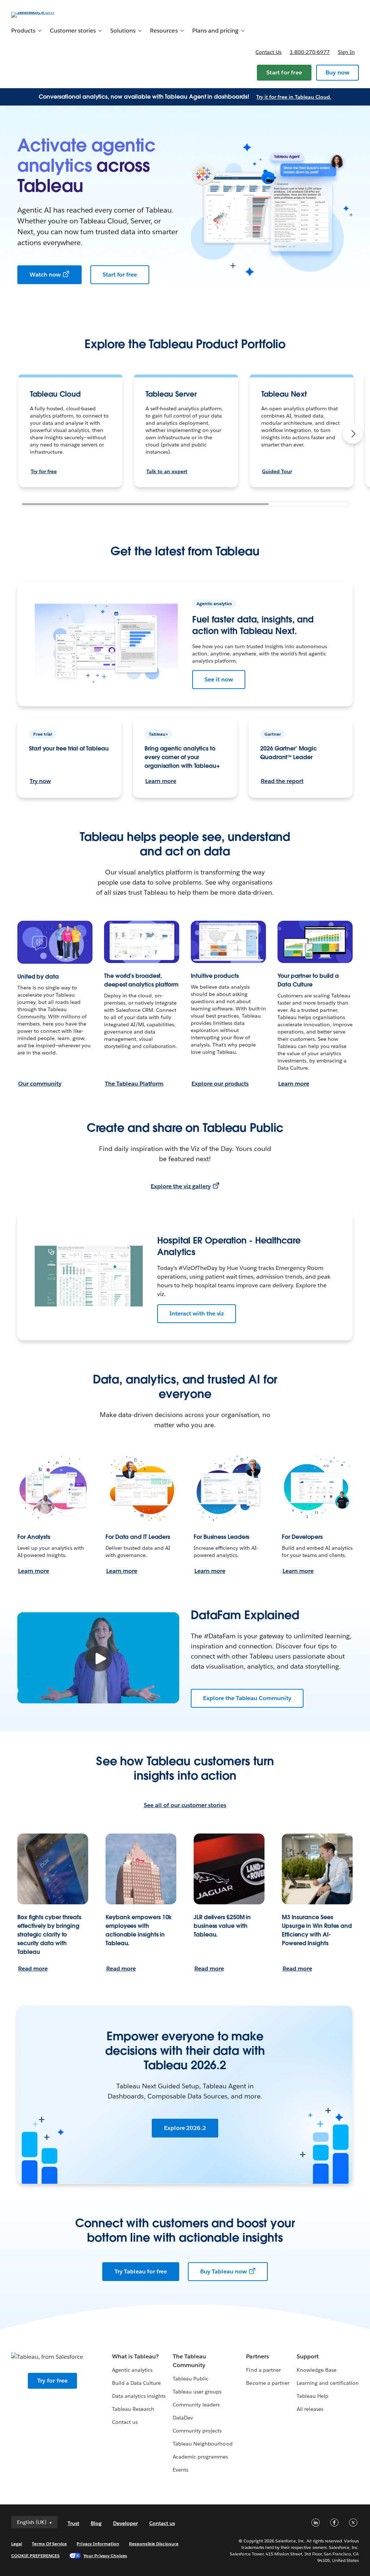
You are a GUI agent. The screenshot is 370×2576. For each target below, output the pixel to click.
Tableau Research (133, 2409)
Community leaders (196, 2405)
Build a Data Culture (136, 2383)
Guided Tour (277, 471)
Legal (17, 2544)
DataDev (183, 2418)
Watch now (45, 275)
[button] (353, 434)
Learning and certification (328, 2383)
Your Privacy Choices (105, 2556)
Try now (40, 781)
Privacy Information (98, 2544)
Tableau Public (191, 2379)
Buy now (337, 72)
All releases (310, 2409)
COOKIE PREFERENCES (36, 2556)
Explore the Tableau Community (247, 1698)
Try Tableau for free (141, 2271)
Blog (96, 2523)
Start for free (284, 72)
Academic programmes (200, 2457)
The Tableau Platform (134, 1084)
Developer (125, 2523)
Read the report (282, 781)
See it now (219, 679)
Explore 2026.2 (185, 2128)
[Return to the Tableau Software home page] (38, 14)
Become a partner (268, 2383)
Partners (257, 2356)
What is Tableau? (135, 2356)
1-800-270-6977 (310, 52)
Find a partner (263, 2370)
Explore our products (220, 1084)
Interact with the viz (197, 1313)
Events (180, 2470)
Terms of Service (49, 2544)
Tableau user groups (197, 2392)
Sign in (346, 52)
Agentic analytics (132, 2370)
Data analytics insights (139, 2396)
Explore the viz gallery (180, 1186)
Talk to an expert (167, 471)
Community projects (197, 2431)
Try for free (44, 471)
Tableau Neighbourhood (203, 2444)
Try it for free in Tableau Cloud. (294, 97)
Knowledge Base (317, 2370)
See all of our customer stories (185, 1805)
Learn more (161, 781)
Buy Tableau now (223, 2271)
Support (308, 2356)
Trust (73, 2523)
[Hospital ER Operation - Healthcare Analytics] (89, 1276)
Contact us (268, 52)
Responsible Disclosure (154, 2544)
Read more (33, 1969)
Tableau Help (313, 2396)
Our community (40, 1084)
